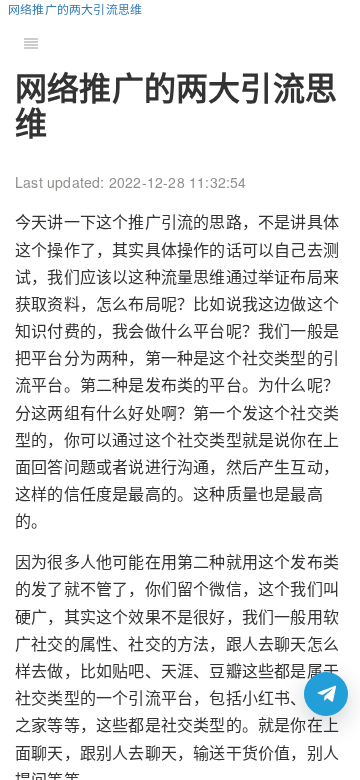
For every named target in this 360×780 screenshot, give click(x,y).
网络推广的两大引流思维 (75, 8)
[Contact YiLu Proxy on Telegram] (326, 694)
